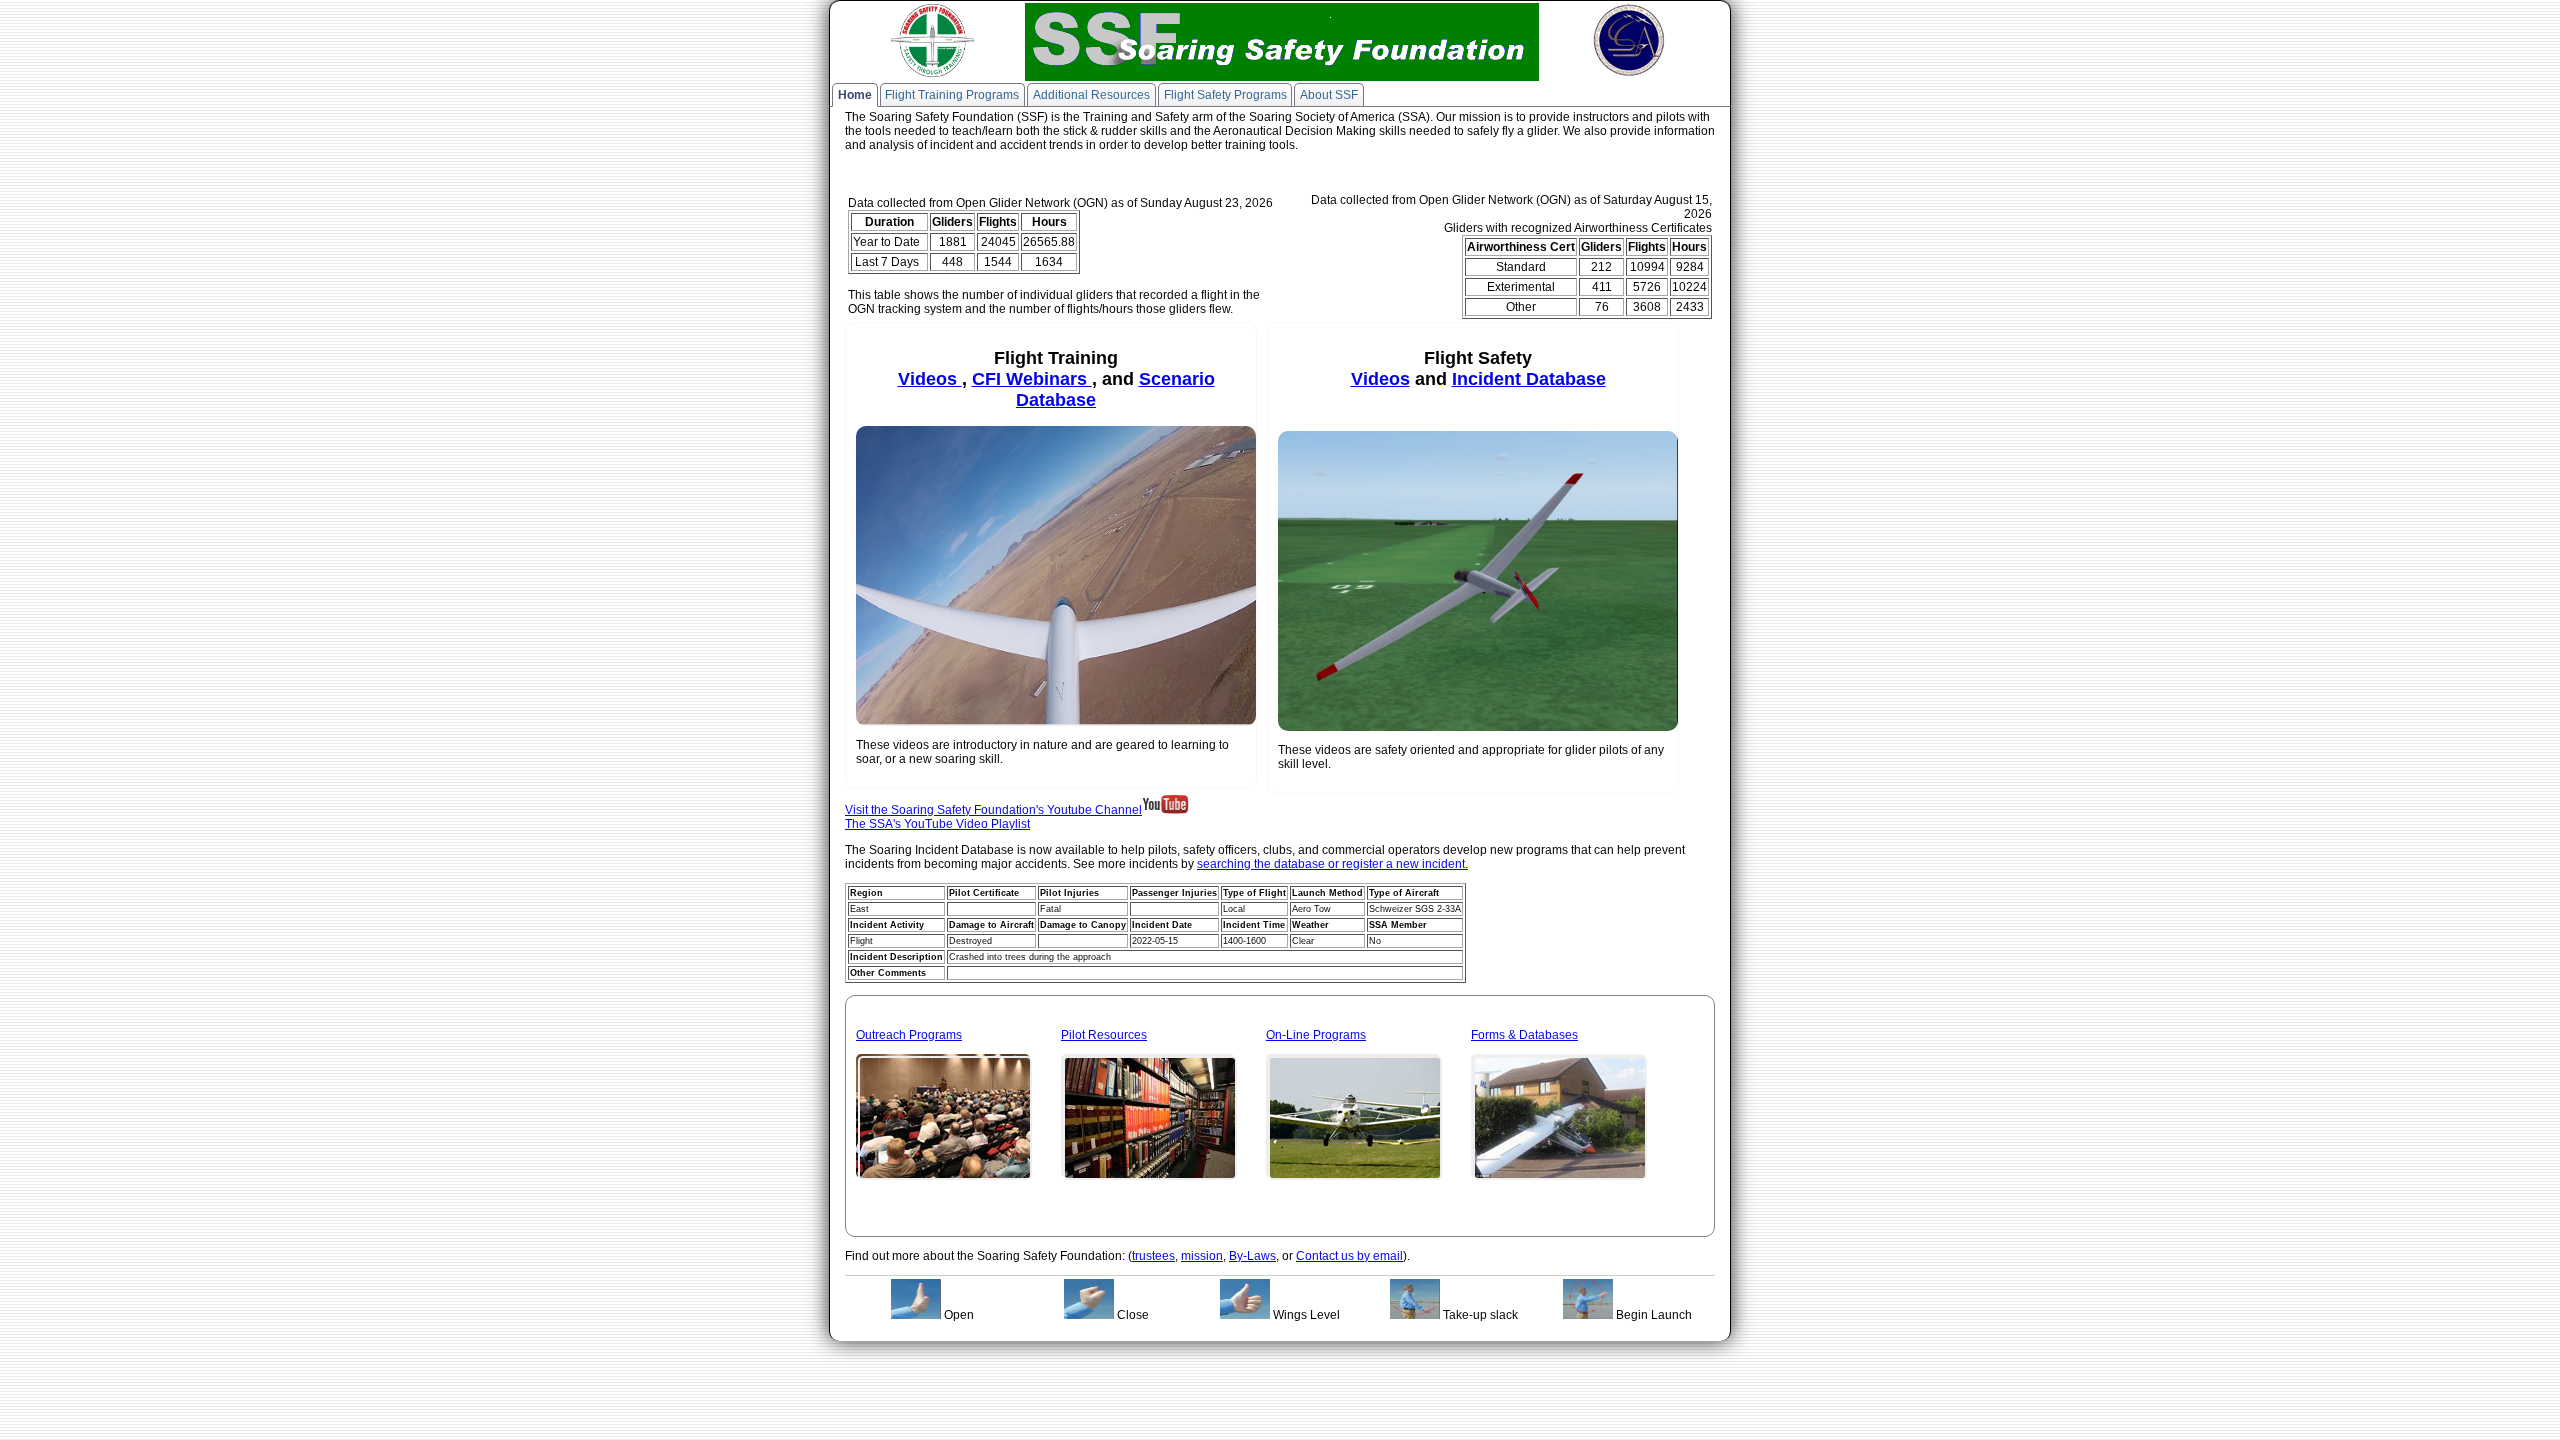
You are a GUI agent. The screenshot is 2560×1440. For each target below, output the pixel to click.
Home (855, 95)
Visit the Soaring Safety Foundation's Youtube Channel (993, 810)
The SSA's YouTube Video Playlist (937, 824)
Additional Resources (1091, 95)
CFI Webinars (1032, 379)
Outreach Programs (909, 1035)
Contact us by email (1349, 1256)
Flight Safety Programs (1225, 95)
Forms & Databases (1524, 1035)
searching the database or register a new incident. (1332, 864)
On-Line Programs (1316, 1035)
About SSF (1329, 95)
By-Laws (1252, 1256)
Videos (930, 379)
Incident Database (1529, 379)
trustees (1153, 1256)
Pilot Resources (1104, 1035)
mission (1202, 1256)
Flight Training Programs (952, 95)
